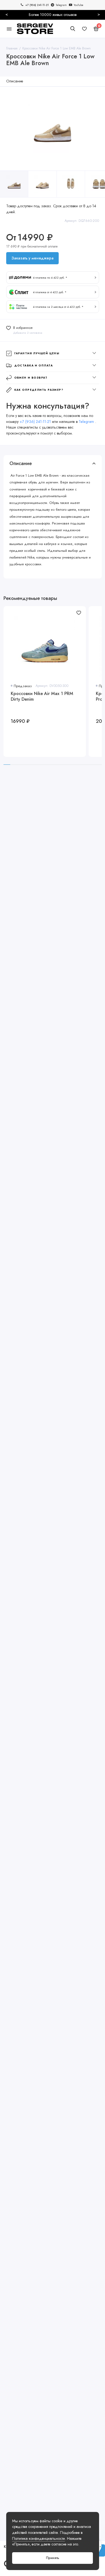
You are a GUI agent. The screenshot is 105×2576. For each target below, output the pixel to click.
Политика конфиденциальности (38, 2538)
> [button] (99, 14)
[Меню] (9, 29)
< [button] (7, 14)
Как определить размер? (39, 390)
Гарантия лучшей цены (37, 353)
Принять (53, 2558)
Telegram (87, 422)
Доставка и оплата (34, 365)
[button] (53, 278)
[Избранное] (85, 29)
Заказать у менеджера (32, 258)
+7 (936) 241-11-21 (35, 422)
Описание (15, 81)
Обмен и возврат (31, 378)
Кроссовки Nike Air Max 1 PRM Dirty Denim (42, 697)
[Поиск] (73, 29)
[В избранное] (79, 613)
